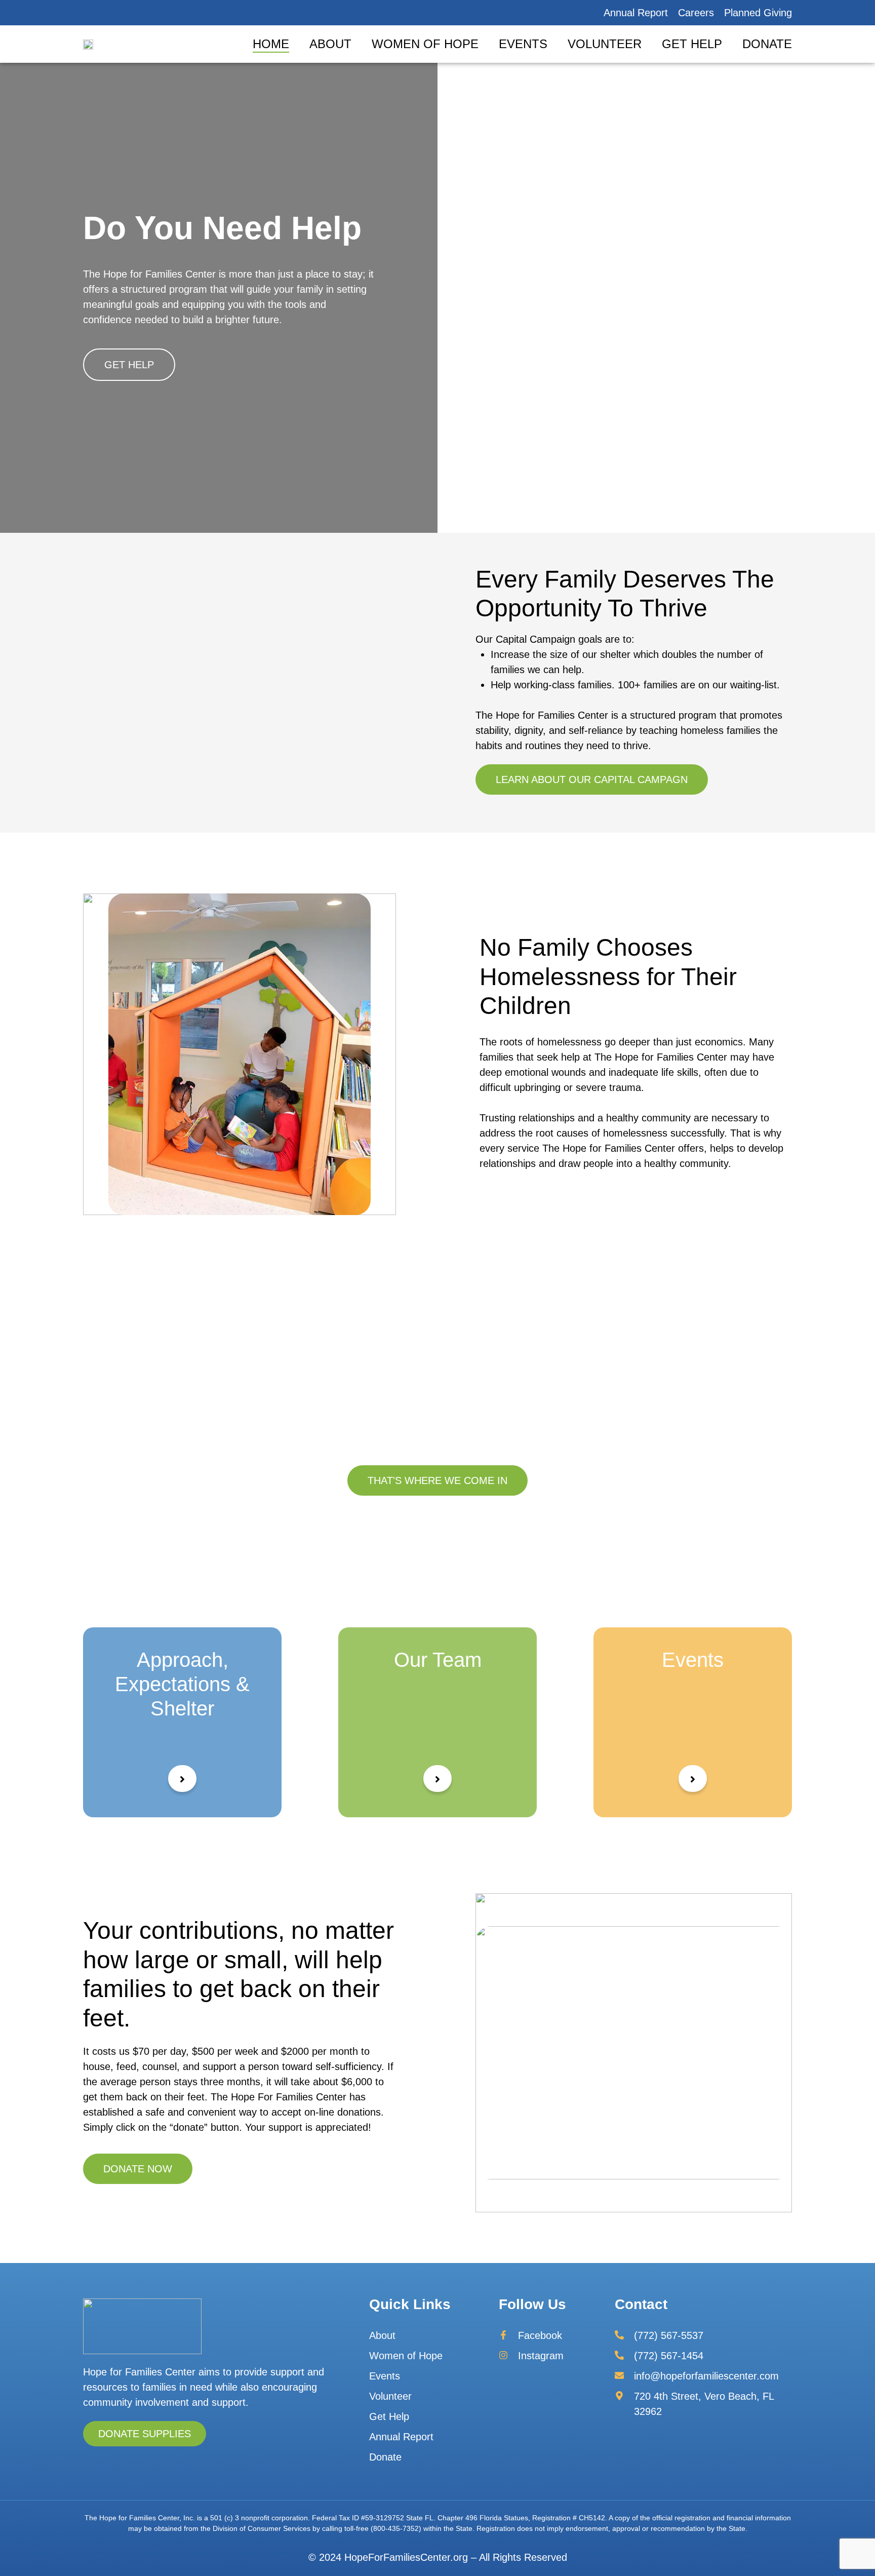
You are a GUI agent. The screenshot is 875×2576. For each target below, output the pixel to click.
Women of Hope (425, 44)
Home (271, 44)
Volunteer (605, 44)
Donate (767, 44)
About (330, 44)
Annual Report (636, 13)
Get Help (692, 44)
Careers (696, 13)
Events (523, 44)
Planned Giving (758, 13)
